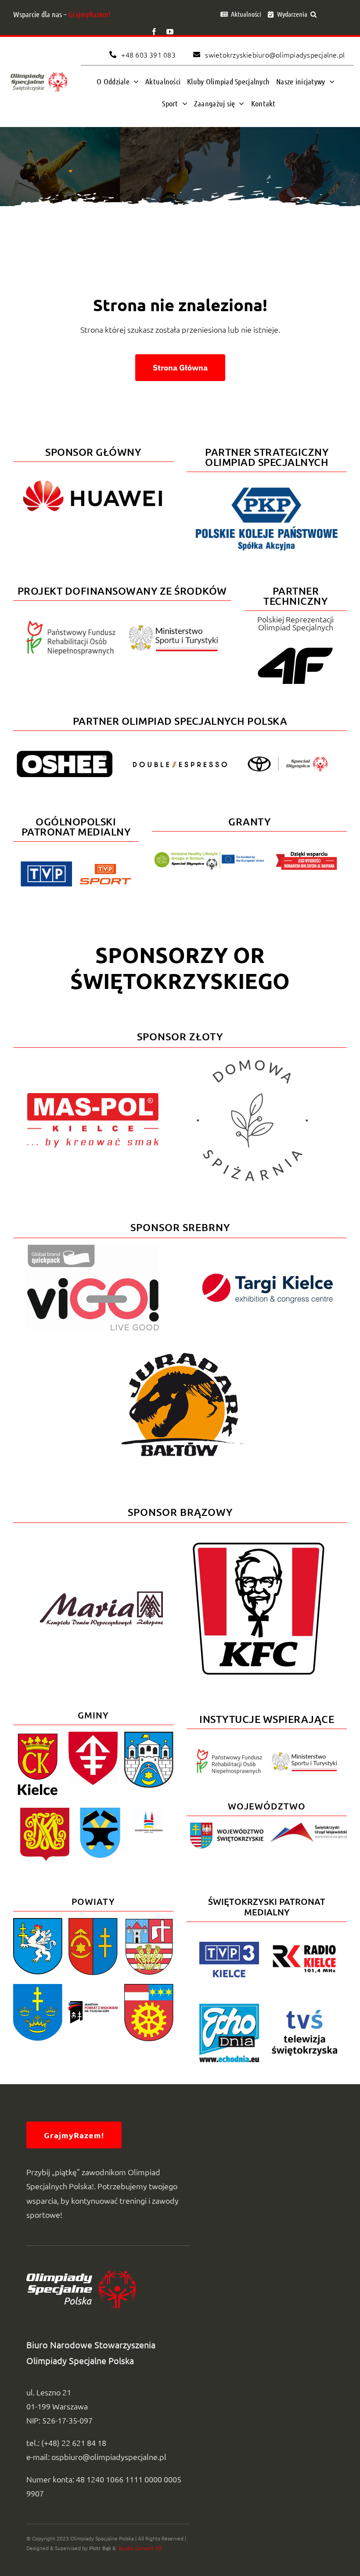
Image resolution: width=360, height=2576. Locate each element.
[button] (313, 14)
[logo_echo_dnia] (229, 2007)
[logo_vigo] (93, 1248)
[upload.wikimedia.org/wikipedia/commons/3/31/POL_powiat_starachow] (38, 1988)
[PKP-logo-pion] (267, 487)
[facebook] (154, 32)
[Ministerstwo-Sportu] (173, 628)
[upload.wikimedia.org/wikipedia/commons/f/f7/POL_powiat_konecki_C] (149, 1988)
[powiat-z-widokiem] (93, 2005)
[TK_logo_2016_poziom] (267, 1276)
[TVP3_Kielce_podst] (229, 1946)
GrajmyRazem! (90, 14)
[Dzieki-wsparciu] (306, 855)
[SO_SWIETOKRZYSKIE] (39, 72)
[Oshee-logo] (65, 754)
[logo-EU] (209, 855)
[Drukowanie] (149, 1811)
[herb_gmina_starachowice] (100, 1811)
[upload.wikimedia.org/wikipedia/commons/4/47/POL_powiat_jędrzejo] (38, 1922)
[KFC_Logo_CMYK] (259, 1546)
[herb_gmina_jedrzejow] (93, 1735)
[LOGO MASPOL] (93, 1097)
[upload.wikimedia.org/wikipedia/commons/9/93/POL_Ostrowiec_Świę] (149, 1735)
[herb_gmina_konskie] (45, 1811)
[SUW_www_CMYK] (308, 1826)
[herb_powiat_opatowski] (149, 1922)
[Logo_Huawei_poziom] (93, 477)
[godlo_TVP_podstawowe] (46, 865)
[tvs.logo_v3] (305, 2014)
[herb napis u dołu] (38, 1735)
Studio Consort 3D (139, 2548)
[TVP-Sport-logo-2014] (105, 867)
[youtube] (170, 32)
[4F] (295, 646)
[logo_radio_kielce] (305, 1947)
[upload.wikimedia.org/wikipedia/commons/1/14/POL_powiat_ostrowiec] (93, 1922)
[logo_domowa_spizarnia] (252, 1058)
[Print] (101, 1595)
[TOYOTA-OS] (288, 760)
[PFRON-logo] (71, 624)
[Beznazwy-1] (225, 1826)
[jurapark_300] (180, 1343)
